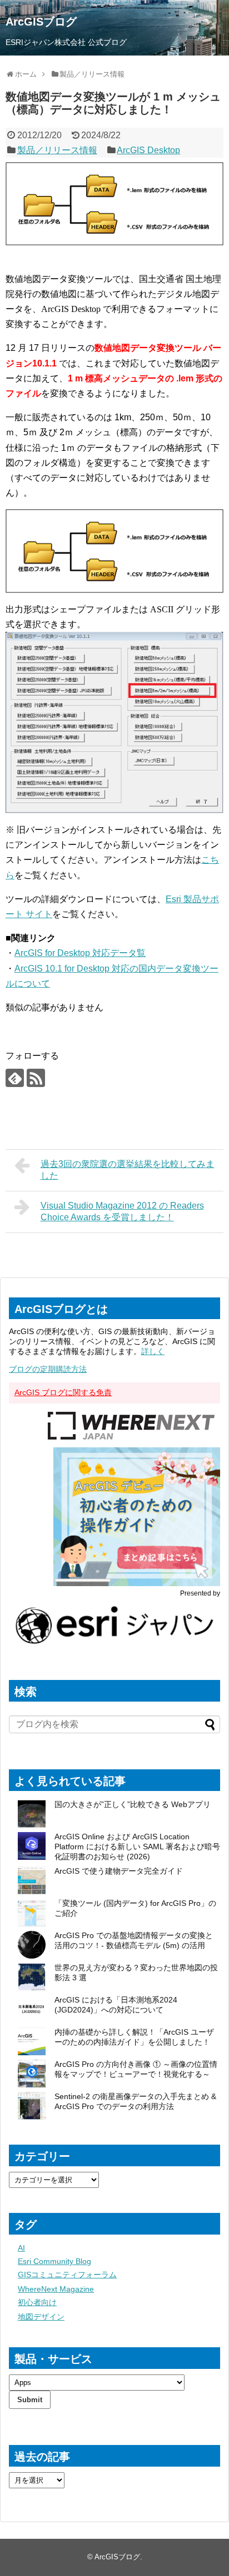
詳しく (153, 1351)
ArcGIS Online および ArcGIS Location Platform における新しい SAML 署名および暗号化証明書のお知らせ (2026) (137, 1847)
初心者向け (37, 2302)
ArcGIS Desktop (148, 150)
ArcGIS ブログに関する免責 (63, 1392)
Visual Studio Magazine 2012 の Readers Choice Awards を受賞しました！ (122, 1211)
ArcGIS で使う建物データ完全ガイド (119, 1871)
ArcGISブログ (41, 22)
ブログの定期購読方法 (48, 1369)
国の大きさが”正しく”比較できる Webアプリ (133, 1804)
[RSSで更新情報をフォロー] (36, 1078)
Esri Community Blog (54, 2261)
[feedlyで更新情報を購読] (15, 1078)
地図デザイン (41, 2317)
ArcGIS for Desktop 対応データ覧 (80, 953)
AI (21, 2248)
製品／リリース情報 (57, 150)
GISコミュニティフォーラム (67, 2275)
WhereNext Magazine (56, 2289)
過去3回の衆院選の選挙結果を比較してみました (128, 1170)
